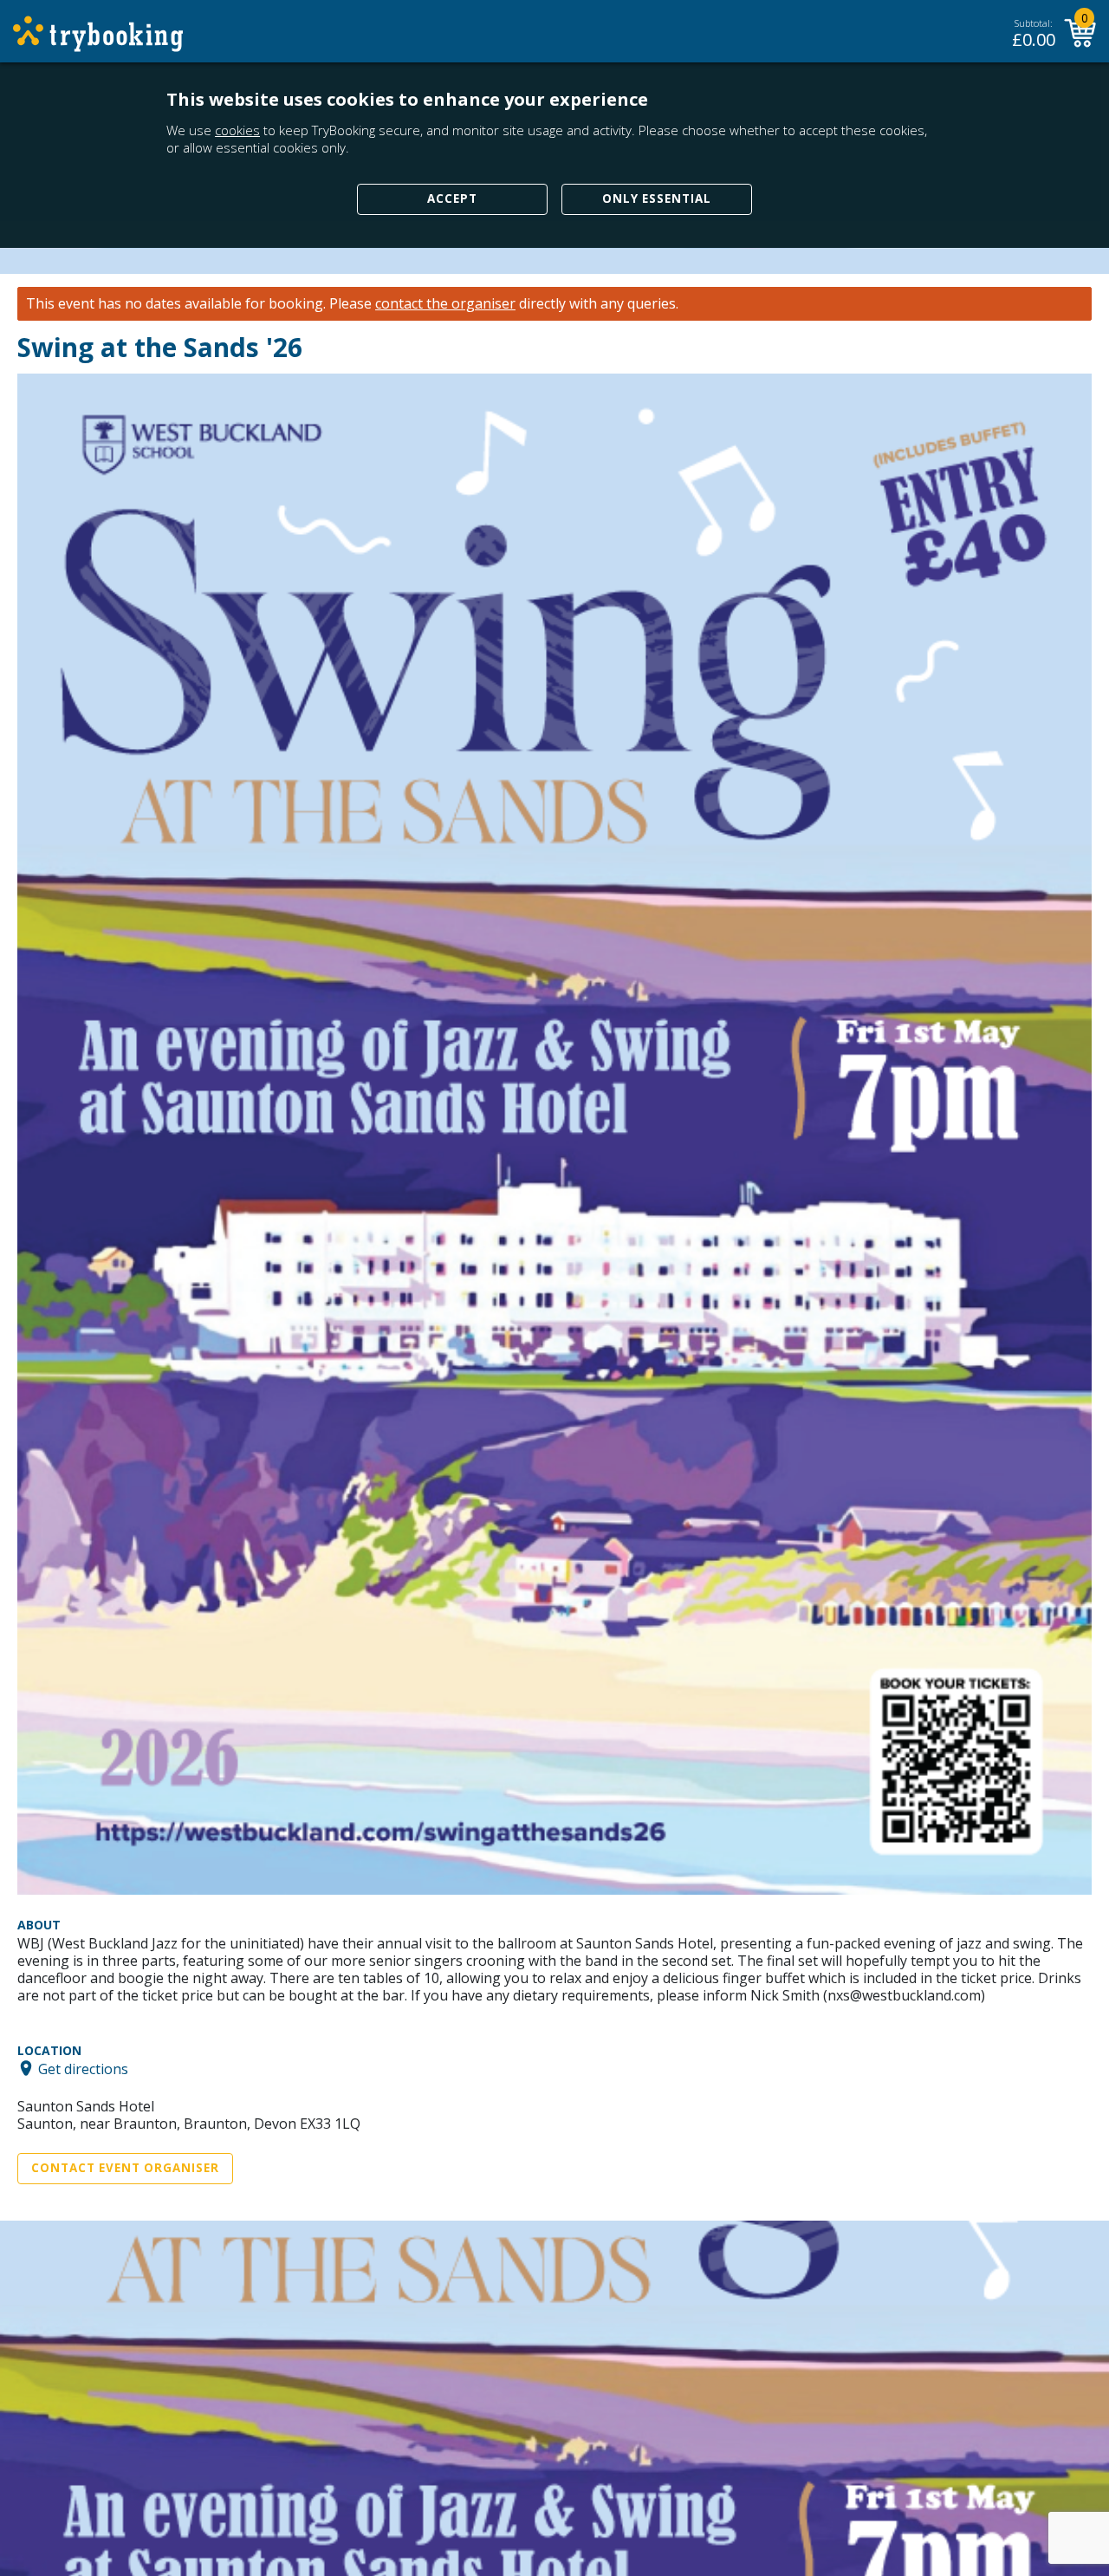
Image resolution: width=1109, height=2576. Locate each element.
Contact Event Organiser (125, 2168)
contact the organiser (445, 304)
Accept (452, 198)
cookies (237, 130)
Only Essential (657, 198)
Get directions (83, 2068)
